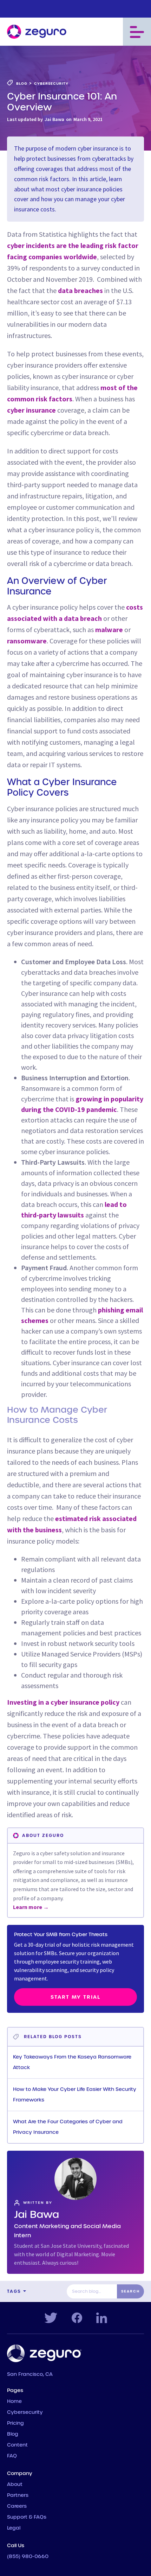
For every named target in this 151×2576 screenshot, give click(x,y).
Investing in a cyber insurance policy (63, 1702)
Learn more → (31, 1907)
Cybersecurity (25, 2412)
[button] (137, 32)
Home (14, 2402)
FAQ (12, 2456)
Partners (18, 2495)
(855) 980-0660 (28, 2557)
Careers (17, 2506)
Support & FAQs (27, 2517)
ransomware (27, 641)
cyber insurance (31, 410)
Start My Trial (75, 1997)
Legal (14, 2528)
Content (17, 2445)
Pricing (15, 2423)
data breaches (80, 290)
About (15, 2485)
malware (109, 629)
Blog (13, 2434)
